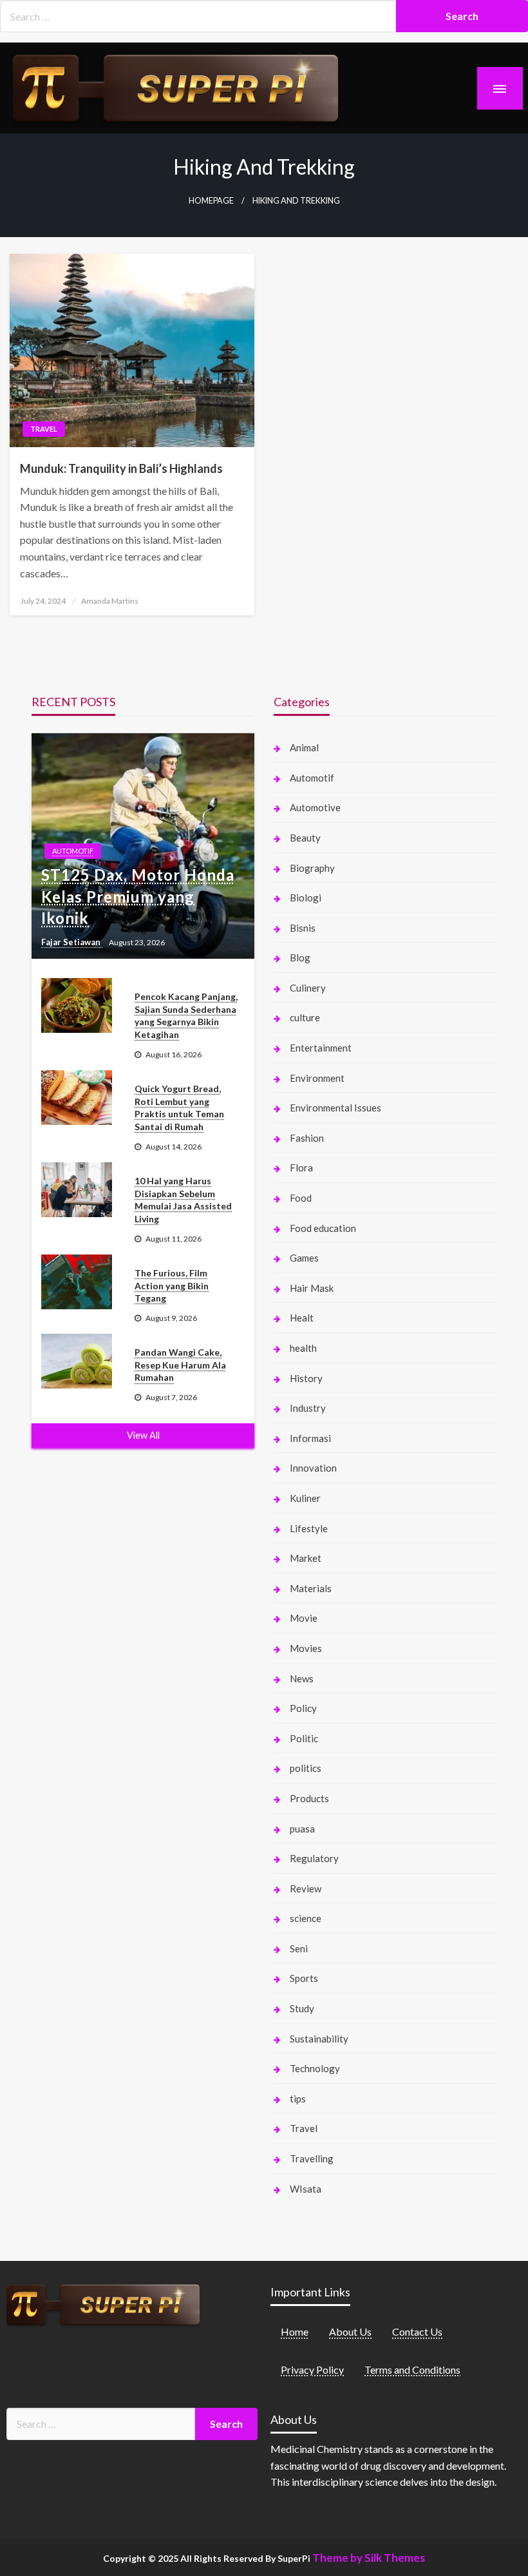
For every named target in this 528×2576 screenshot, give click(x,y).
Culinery (308, 988)
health (303, 1348)
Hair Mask (312, 1288)
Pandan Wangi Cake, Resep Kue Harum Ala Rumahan (180, 1365)
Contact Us (417, 2331)
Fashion (307, 1138)
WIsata (306, 2189)
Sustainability (319, 2039)
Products (309, 1798)
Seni (299, 1948)
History (306, 1378)
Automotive (315, 807)
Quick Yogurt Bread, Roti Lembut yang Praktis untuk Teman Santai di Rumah (179, 1108)
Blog (300, 957)
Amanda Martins (110, 601)
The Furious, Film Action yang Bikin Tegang (172, 1285)
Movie (304, 1618)
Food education (323, 1228)
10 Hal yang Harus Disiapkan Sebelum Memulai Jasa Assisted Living (183, 1200)
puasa (302, 1829)
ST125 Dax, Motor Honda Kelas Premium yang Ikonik (138, 896)
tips (298, 2099)
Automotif (73, 851)
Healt (302, 1318)
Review (306, 1889)
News (302, 1678)
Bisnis (303, 928)
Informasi (310, 1438)
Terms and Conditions (412, 2369)
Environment (317, 1078)
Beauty (305, 838)
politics (306, 1768)
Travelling (312, 2158)
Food (301, 1198)
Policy (303, 1708)
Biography (312, 868)
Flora (301, 1168)
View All (143, 1435)
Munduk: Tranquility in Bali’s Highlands (121, 468)
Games (304, 1258)
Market (306, 1558)
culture (305, 1017)
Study (302, 2008)
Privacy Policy (312, 2369)
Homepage (211, 201)
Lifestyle (309, 1528)
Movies (306, 1648)
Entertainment (321, 1048)
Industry (308, 1408)
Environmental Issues (335, 1108)
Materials (311, 1588)
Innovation (313, 1468)
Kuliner (305, 1498)
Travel (44, 429)
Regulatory (314, 1858)
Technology (315, 2068)
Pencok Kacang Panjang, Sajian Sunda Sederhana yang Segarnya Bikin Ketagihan (186, 1015)
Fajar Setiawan (72, 942)
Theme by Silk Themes (369, 2558)
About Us (350, 2331)
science (306, 1918)
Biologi (306, 898)
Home (295, 2331)
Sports (304, 1978)
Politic (304, 1738)
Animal (304, 747)
